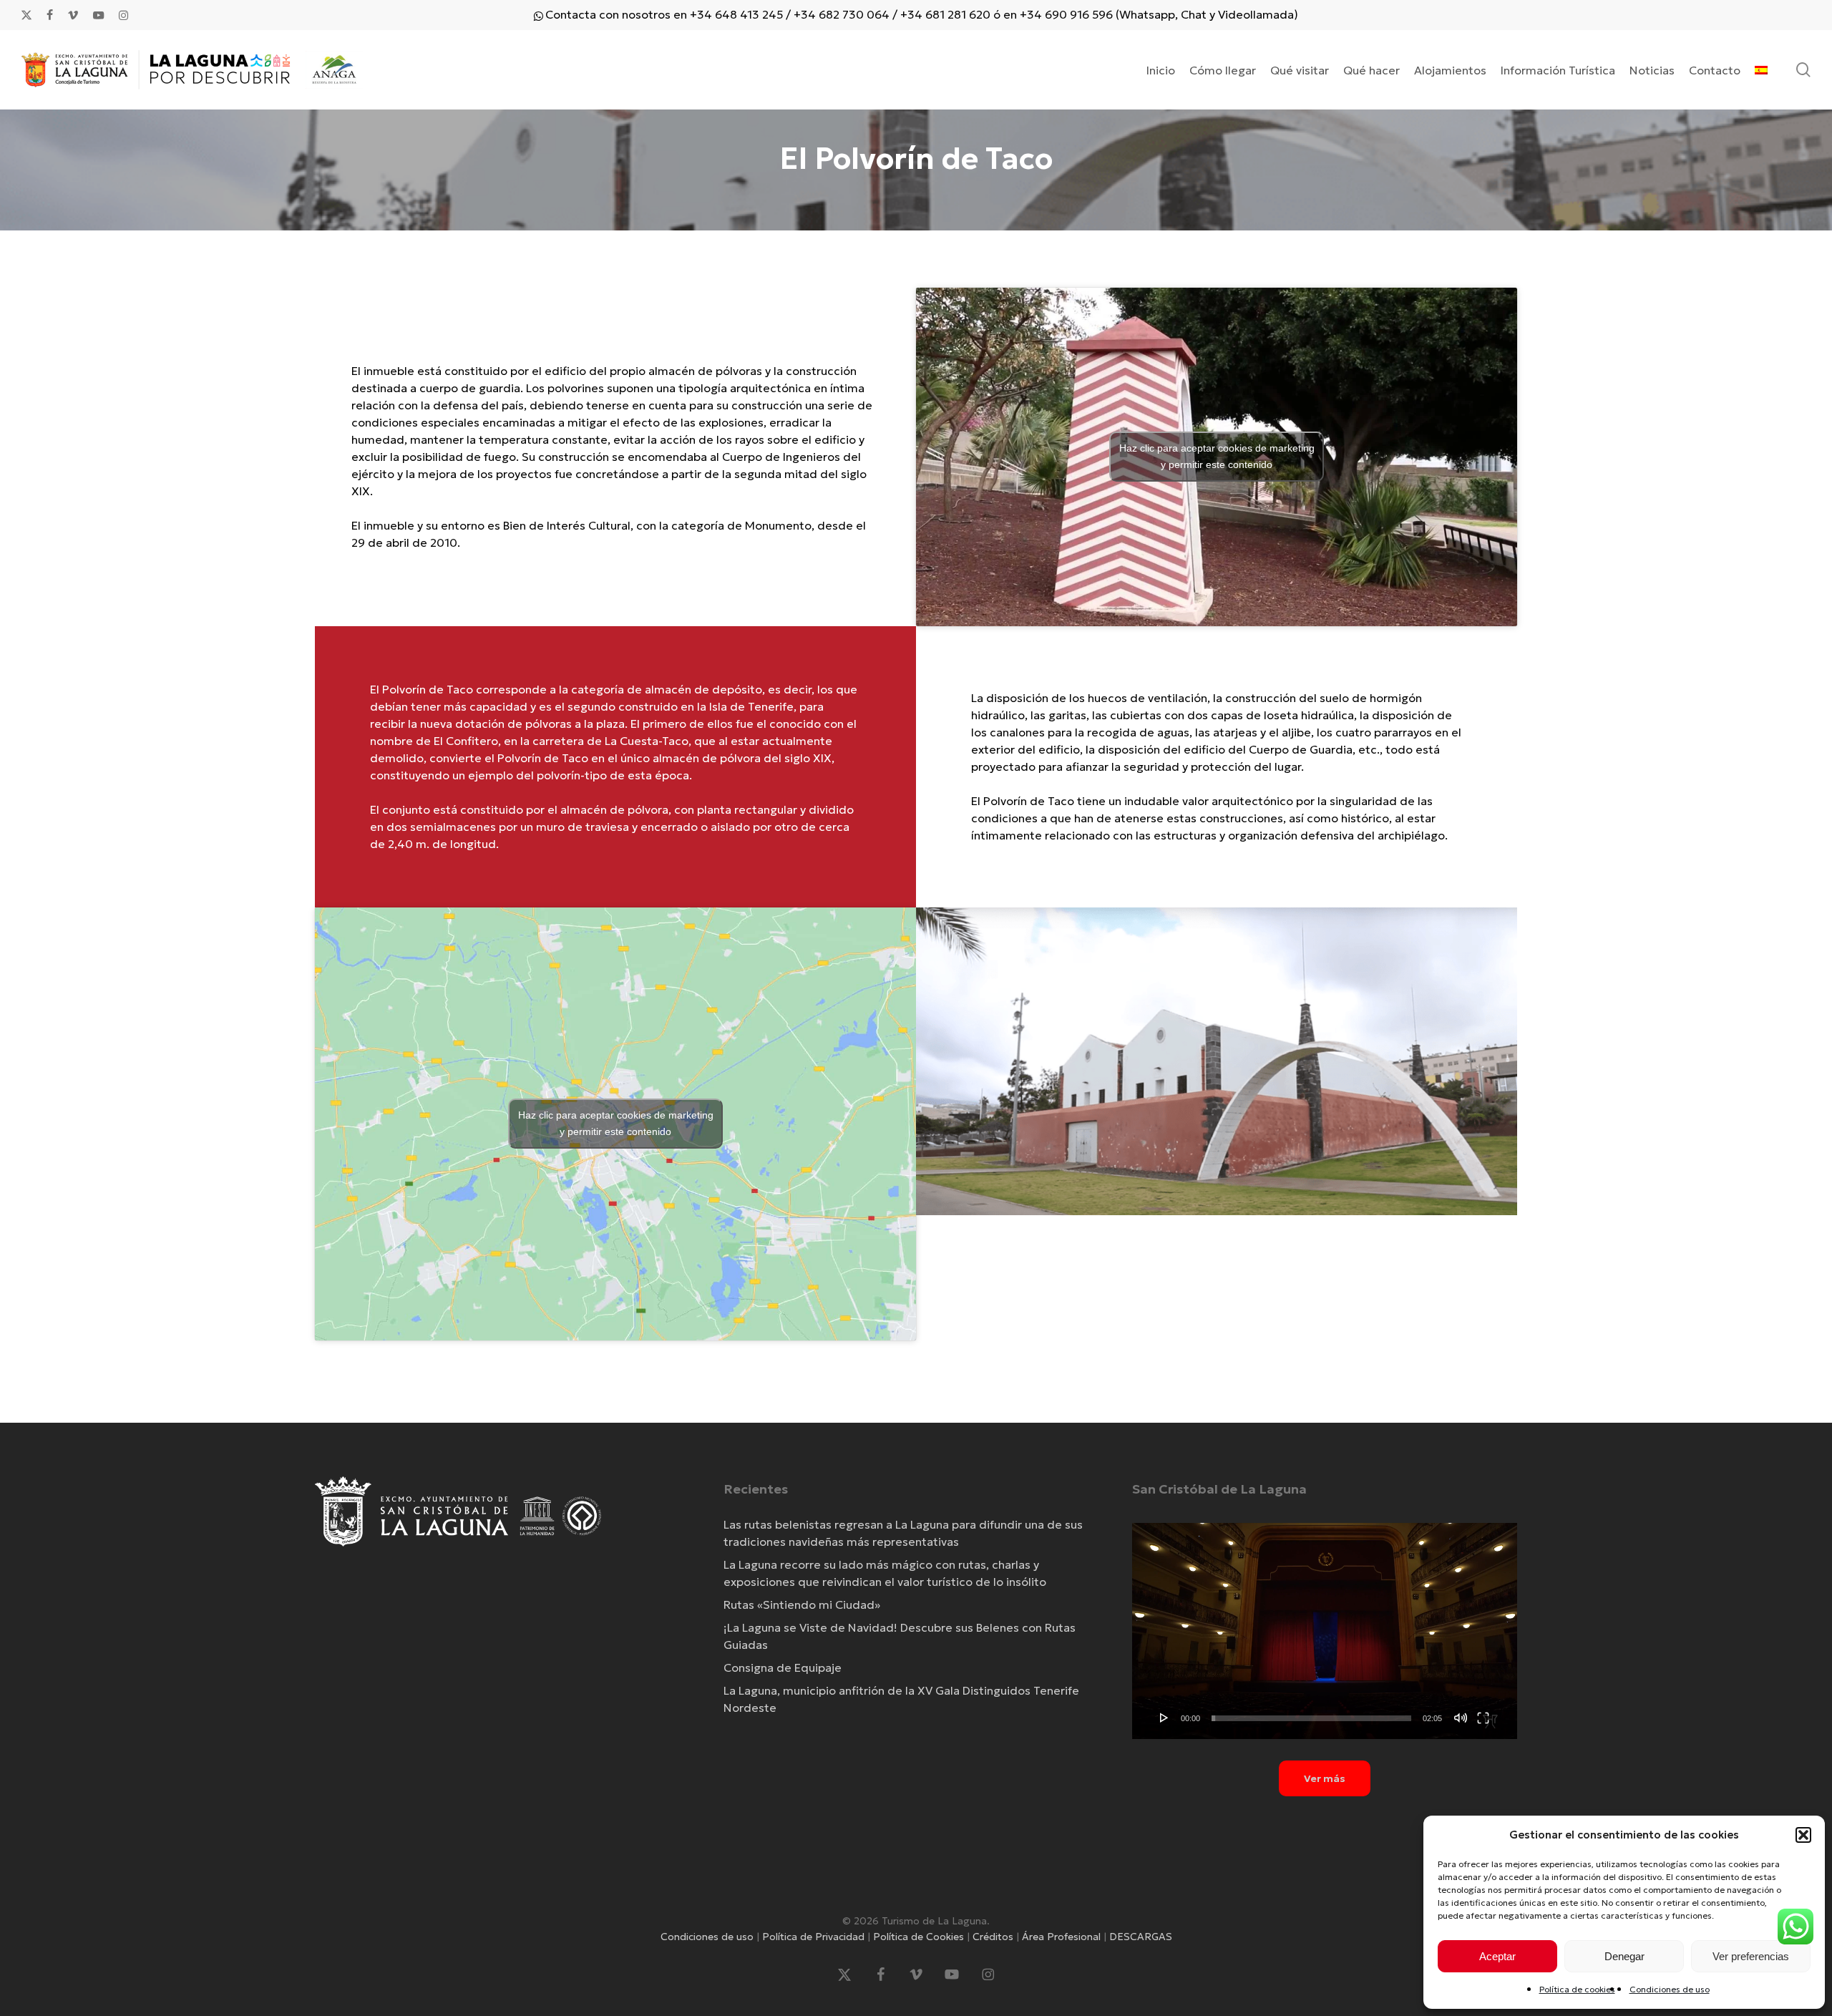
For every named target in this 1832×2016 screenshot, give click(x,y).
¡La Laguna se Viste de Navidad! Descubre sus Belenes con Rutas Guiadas (900, 1636)
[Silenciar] (1461, 1718)
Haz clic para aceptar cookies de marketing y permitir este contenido (1217, 456)
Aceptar (1497, 1956)
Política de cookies (1577, 1989)
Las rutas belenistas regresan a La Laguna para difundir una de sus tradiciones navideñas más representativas (903, 1533)
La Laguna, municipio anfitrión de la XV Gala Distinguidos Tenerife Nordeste (901, 1699)
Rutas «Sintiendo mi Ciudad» (802, 1604)
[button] (1803, 1835)
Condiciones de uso (1670, 1989)
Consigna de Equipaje (783, 1667)
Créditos (993, 1937)
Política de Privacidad (813, 1937)
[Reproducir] (1164, 1718)
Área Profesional (1061, 1937)
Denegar (1624, 1956)
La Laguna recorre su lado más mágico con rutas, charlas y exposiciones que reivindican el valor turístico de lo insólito (885, 1573)
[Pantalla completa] (1483, 1718)
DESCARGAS (1141, 1937)
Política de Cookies (919, 1937)
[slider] (1311, 1718)
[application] (1325, 1631)
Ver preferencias (1751, 1956)
